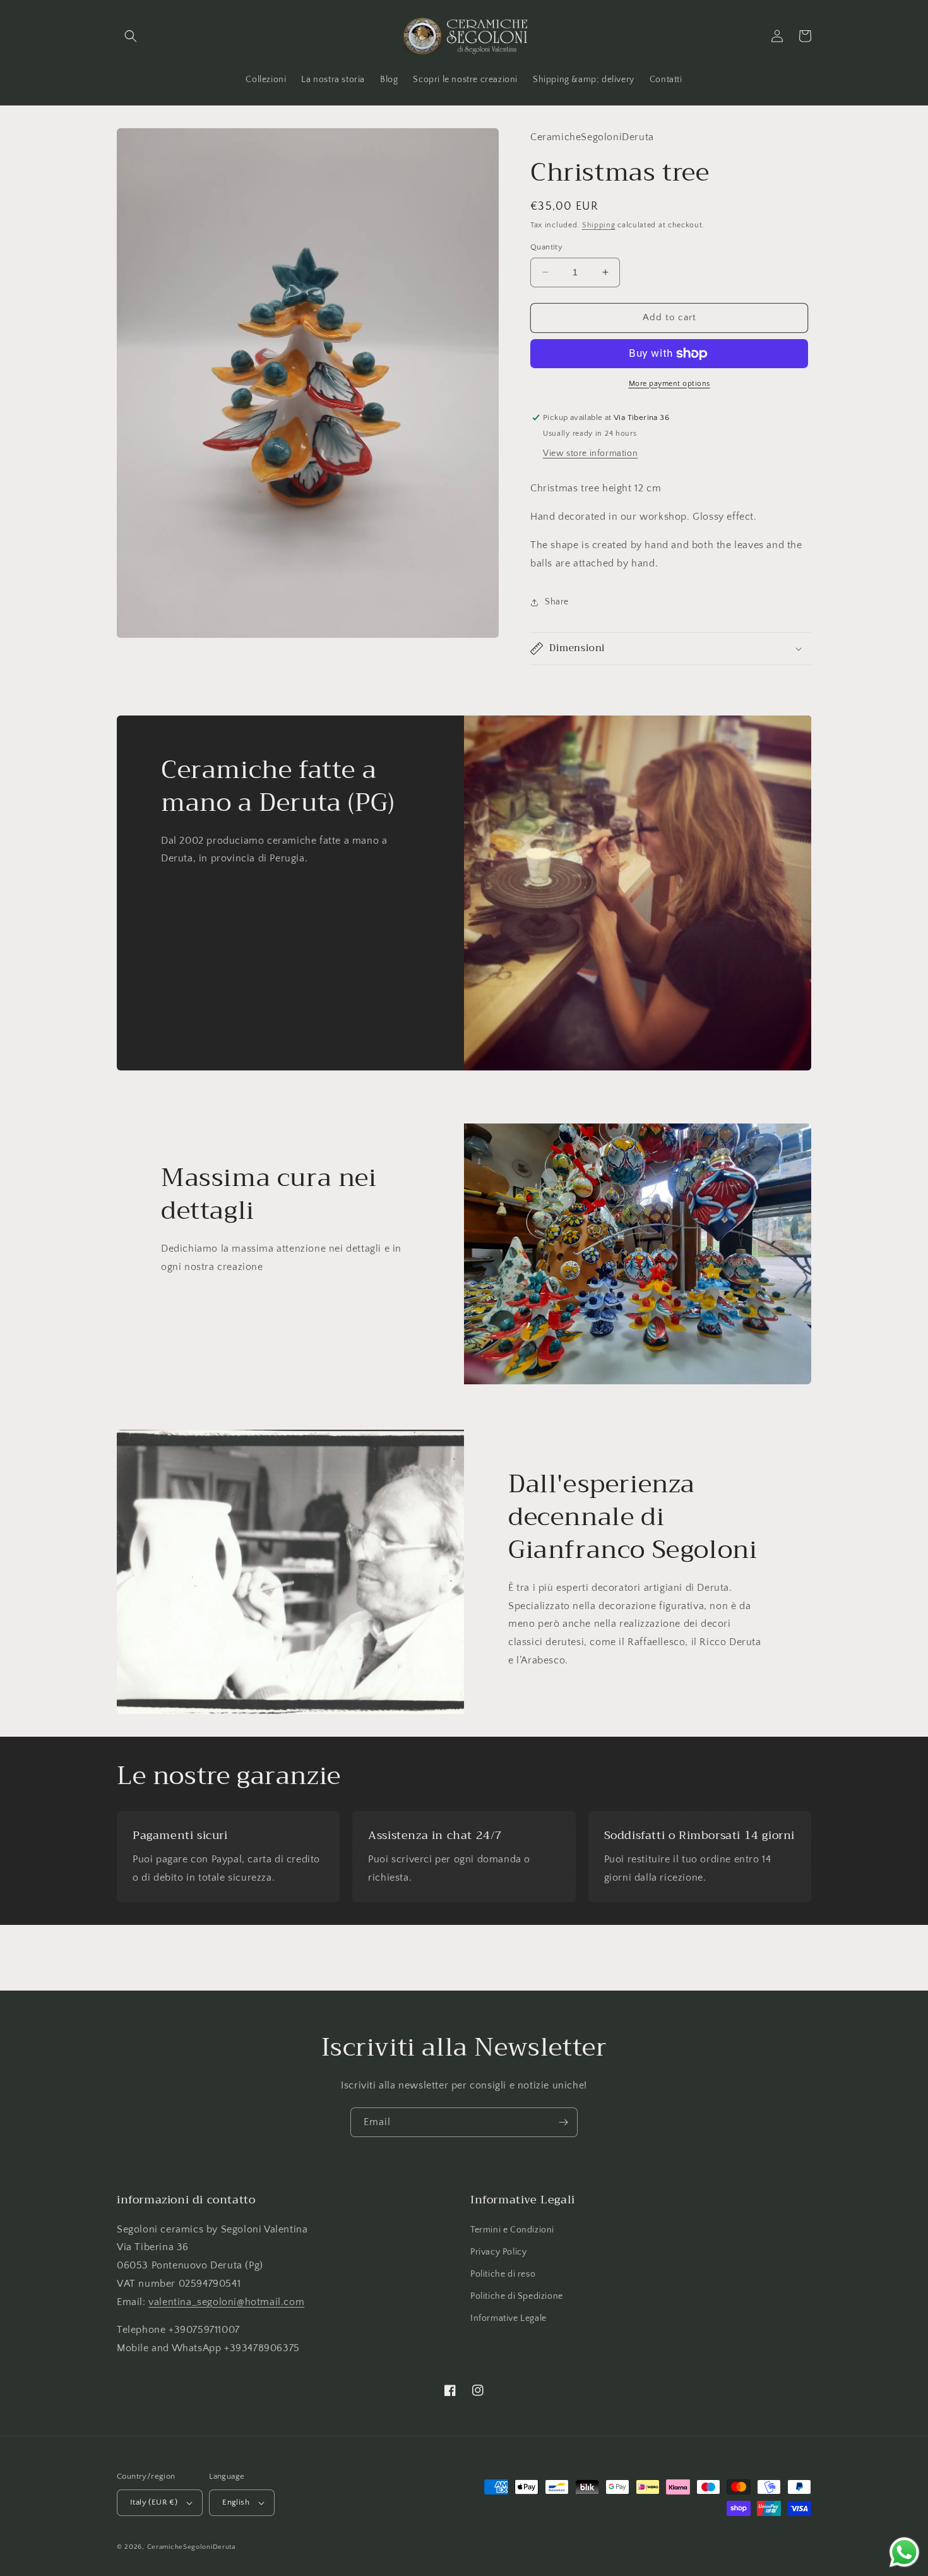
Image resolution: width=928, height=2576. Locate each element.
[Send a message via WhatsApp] (904, 2552)
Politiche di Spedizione (517, 2296)
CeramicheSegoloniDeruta (191, 2547)
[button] (131, 36)
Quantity (546, 247)
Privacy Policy (498, 2252)
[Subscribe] (563, 2122)
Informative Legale (509, 2318)
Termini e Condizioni (512, 2230)
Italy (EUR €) (154, 2502)
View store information (590, 453)
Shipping (599, 225)
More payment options (669, 384)
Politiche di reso (503, 2274)
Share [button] (557, 602)
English (236, 2502)
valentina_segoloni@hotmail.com (226, 2302)
